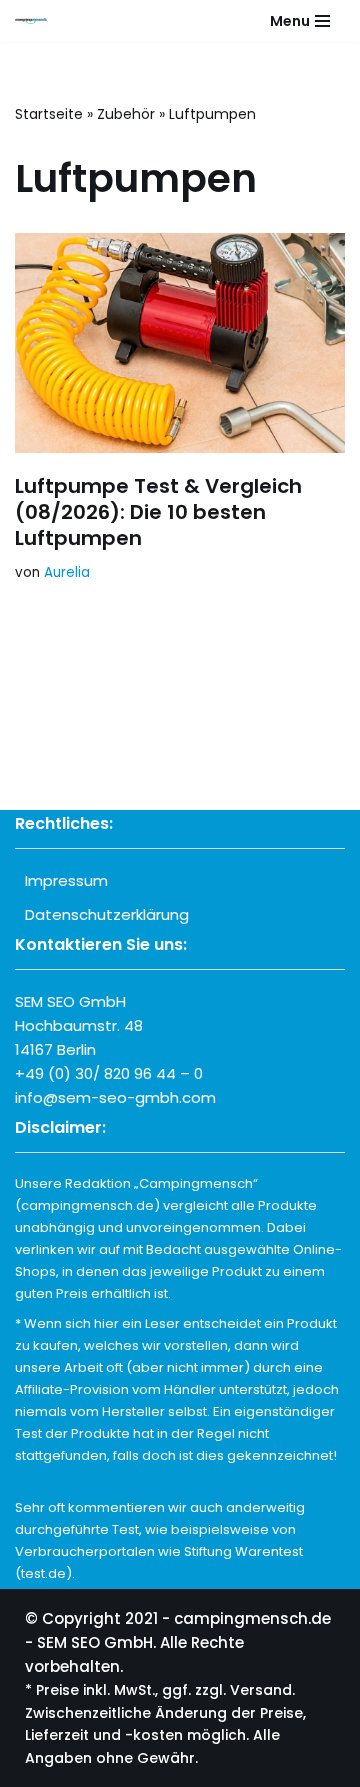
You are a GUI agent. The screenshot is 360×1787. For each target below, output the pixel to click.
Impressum (66, 880)
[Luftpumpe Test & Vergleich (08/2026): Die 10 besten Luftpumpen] (180, 343)
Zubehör (126, 114)
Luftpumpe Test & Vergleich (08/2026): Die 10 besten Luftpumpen (158, 512)
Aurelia (67, 572)
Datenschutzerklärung (107, 914)
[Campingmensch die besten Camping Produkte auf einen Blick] (36, 21)
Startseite (49, 114)
